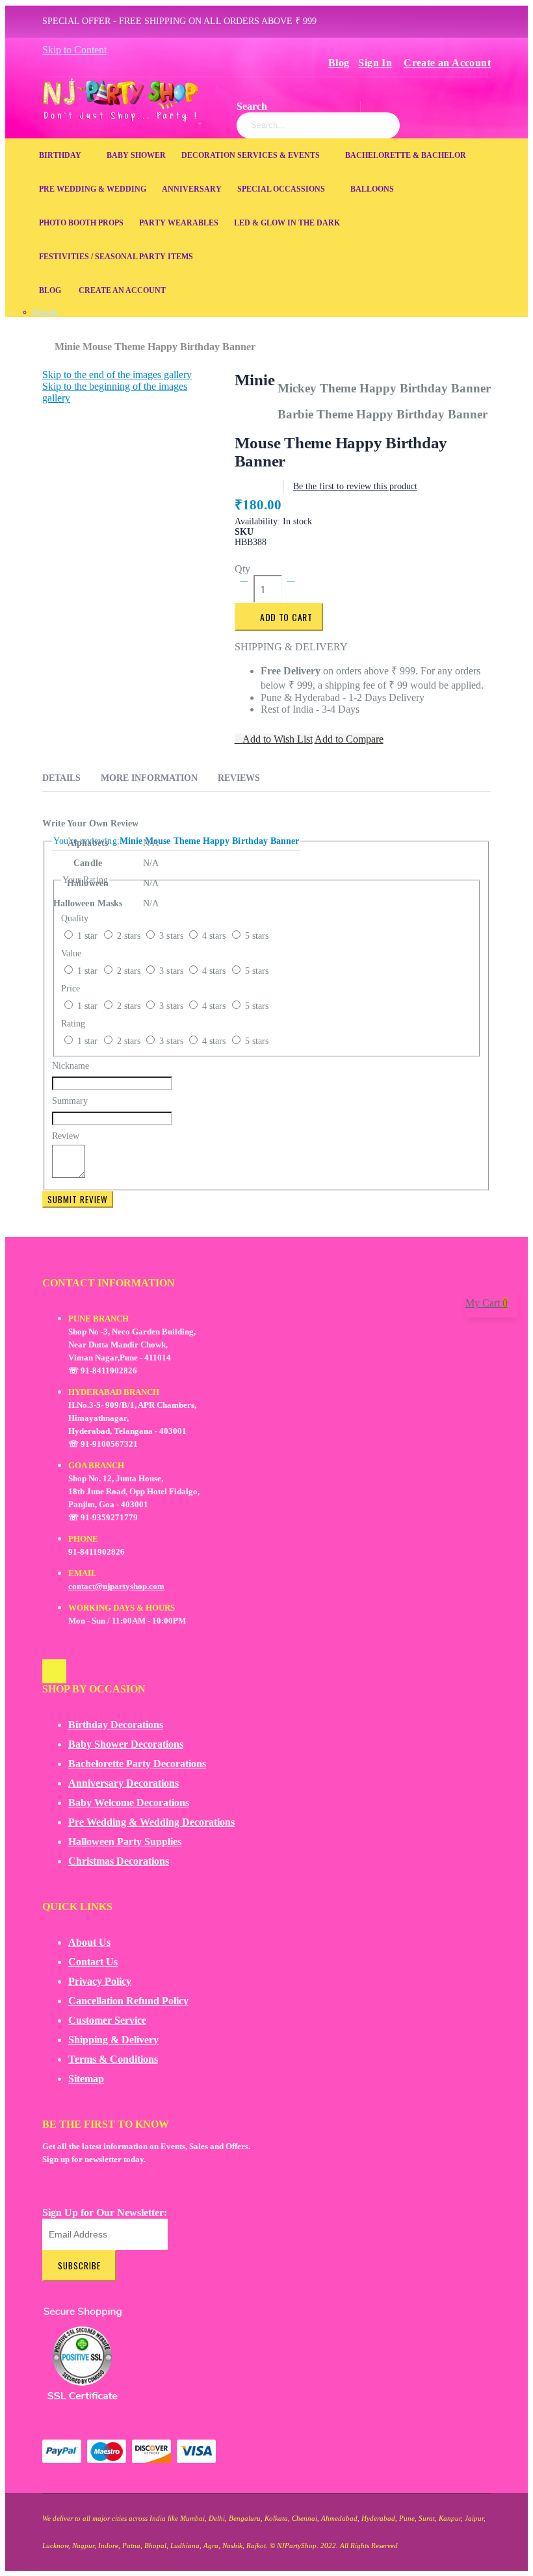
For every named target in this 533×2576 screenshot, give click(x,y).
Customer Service (107, 2020)
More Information (149, 778)
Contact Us (93, 1962)
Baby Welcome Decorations (129, 1803)
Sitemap (86, 2079)
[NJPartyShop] (54, 1671)
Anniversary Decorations (123, 1783)
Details (61, 778)
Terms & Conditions (113, 2059)
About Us (89, 1942)
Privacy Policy (100, 1981)
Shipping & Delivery (113, 2040)
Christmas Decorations (119, 1861)
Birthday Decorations (116, 1725)
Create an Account (447, 63)
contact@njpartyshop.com (116, 1586)
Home (47, 340)
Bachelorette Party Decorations (137, 1764)
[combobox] (318, 125)
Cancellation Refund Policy (128, 2001)
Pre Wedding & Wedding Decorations (151, 1822)
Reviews (239, 778)
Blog (339, 63)
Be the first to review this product (355, 486)
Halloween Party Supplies (125, 1842)
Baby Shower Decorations (126, 1744)
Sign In (375, 63)
